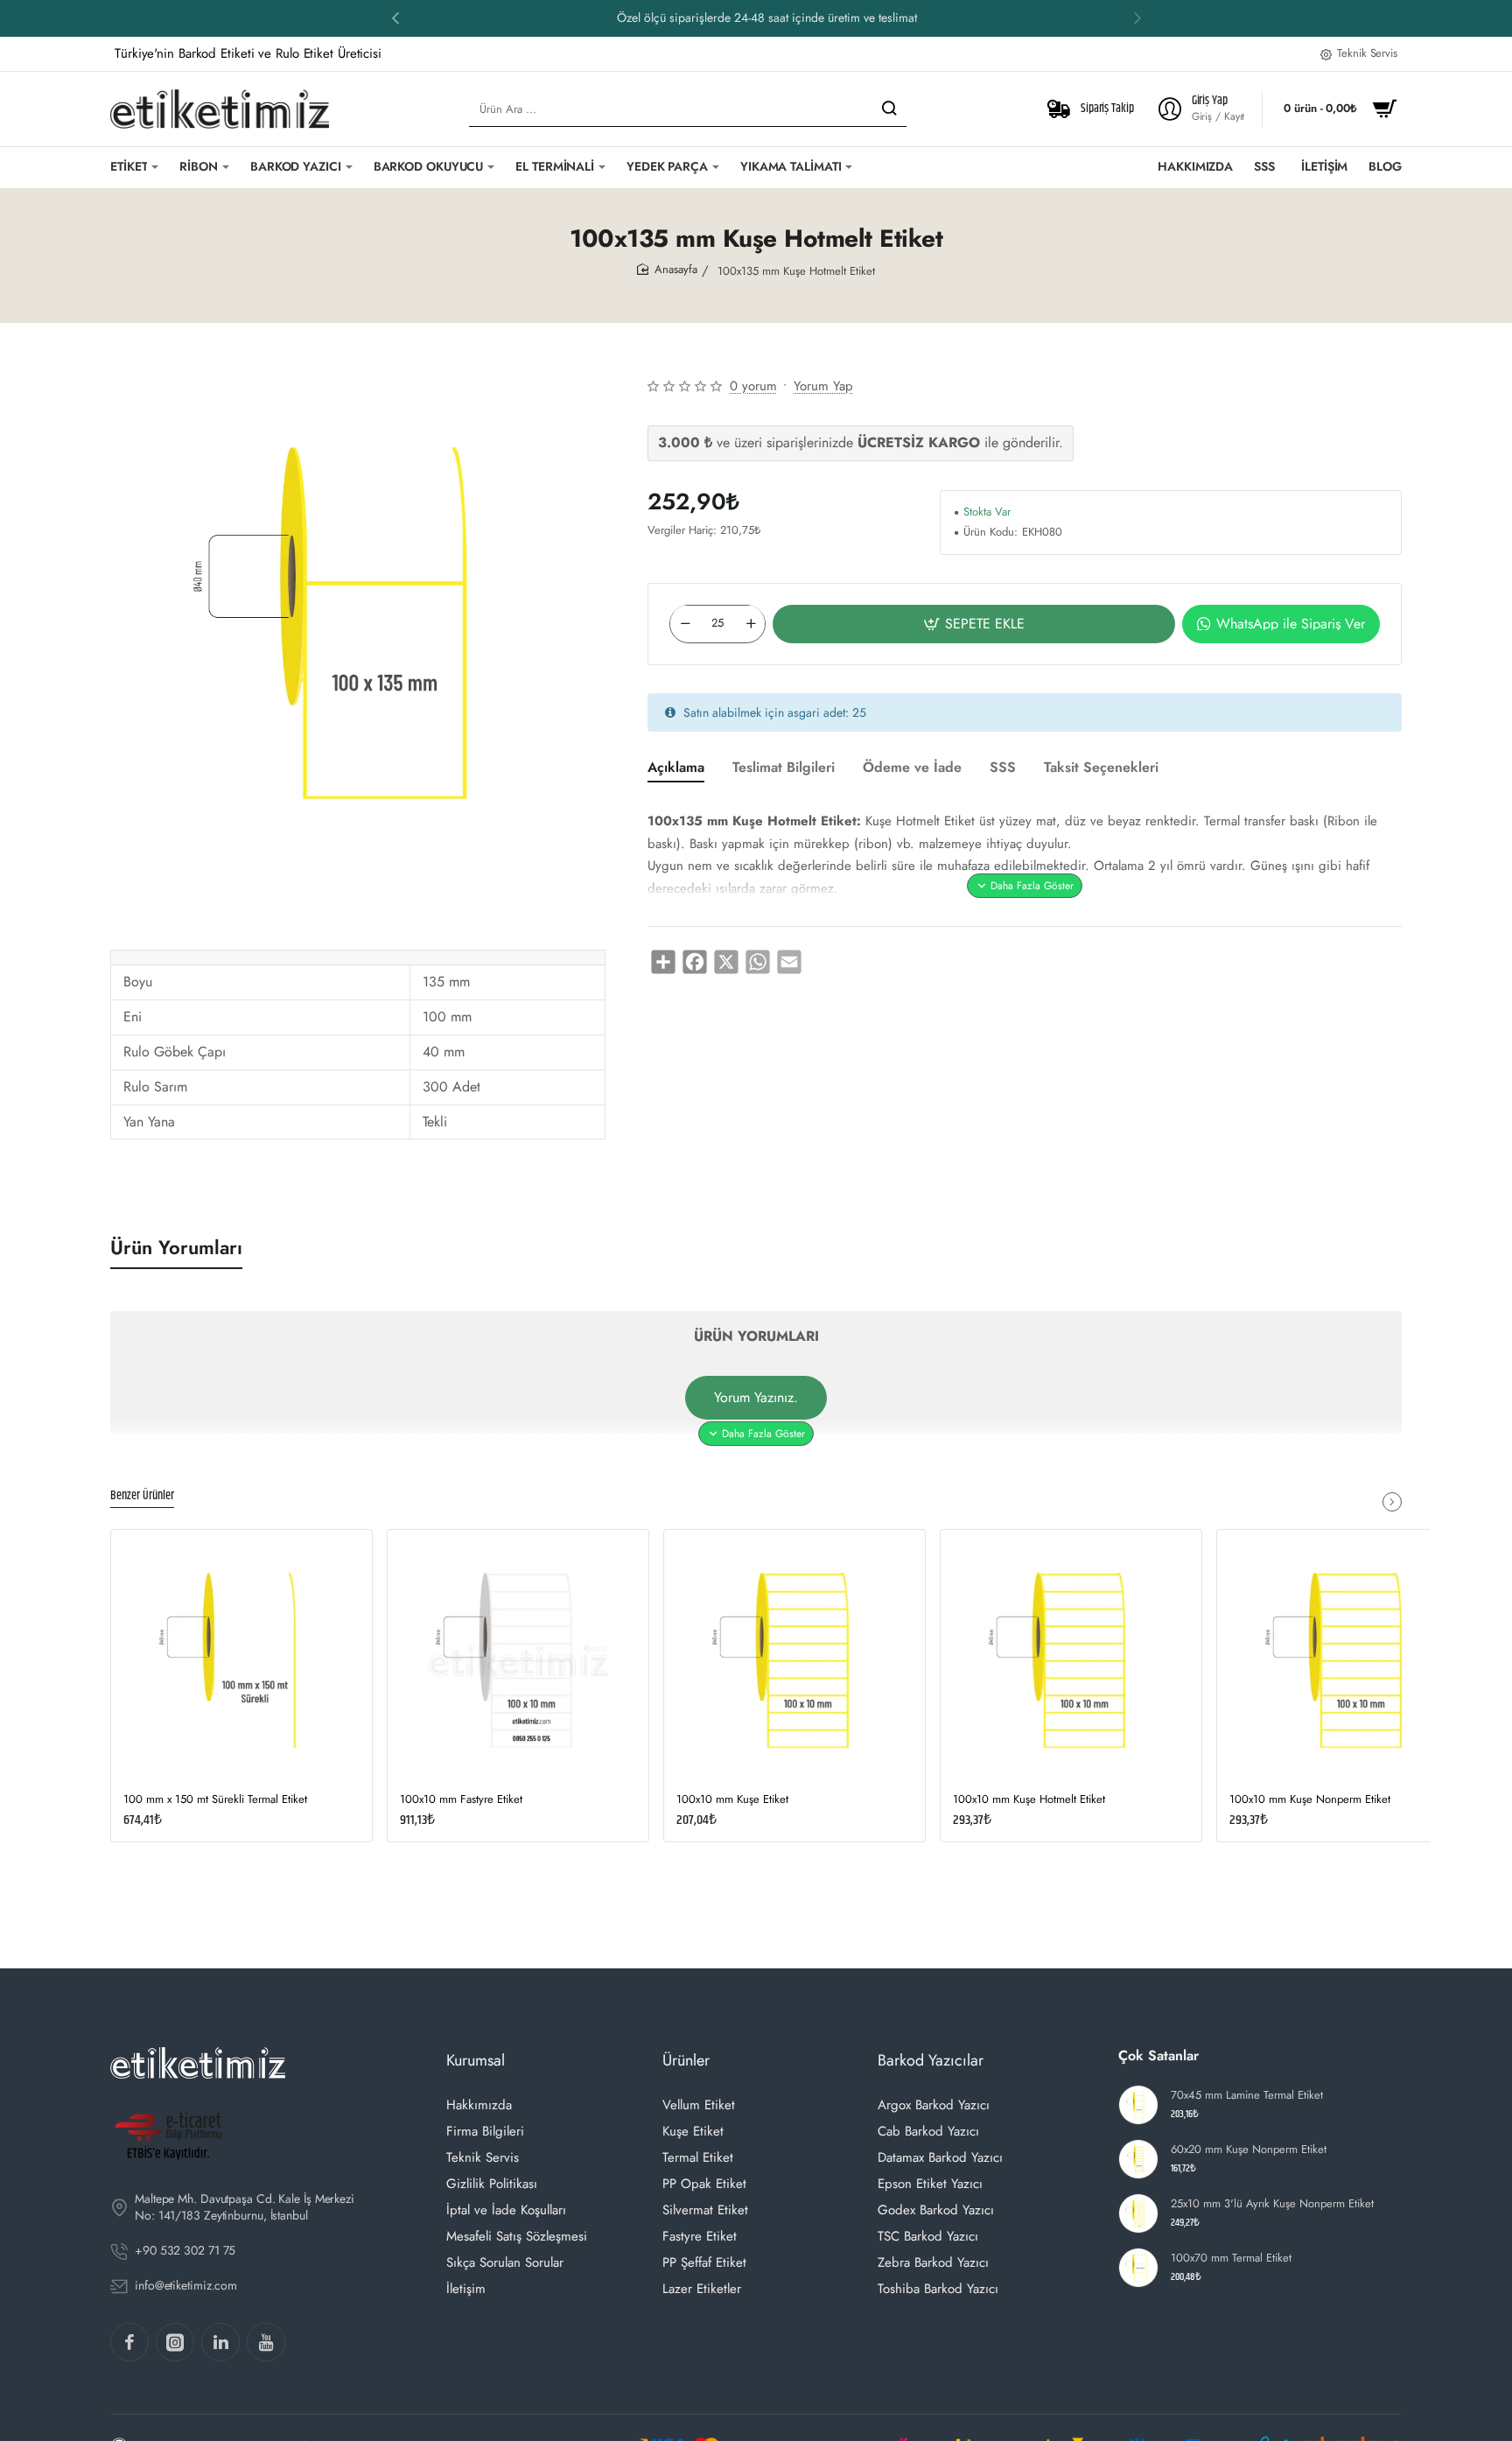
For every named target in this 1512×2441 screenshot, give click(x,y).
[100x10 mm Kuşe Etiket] (794, 1660)
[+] (751, 623)
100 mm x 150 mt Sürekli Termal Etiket (215, 1800)
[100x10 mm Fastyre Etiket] (518, 1660)
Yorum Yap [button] (823, 386)
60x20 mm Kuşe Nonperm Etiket (1249, 2150)
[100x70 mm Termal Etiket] (1138, 2268)
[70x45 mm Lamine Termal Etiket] (1138, 2105)
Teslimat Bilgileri (784, 768)
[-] (685, 623)
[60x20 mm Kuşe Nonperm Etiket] (1138, 2159)
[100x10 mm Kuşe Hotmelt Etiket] (1071, 1660)
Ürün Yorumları (176, 1248)
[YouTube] (266, 2342)
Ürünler (686, 2060)
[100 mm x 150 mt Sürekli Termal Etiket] (241, 1660)
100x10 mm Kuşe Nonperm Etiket (1310, 1800)
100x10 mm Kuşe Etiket (732, 1800)
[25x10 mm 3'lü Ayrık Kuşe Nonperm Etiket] (1138, 2213)
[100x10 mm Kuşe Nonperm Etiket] (1347, 1660)
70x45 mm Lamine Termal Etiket (1247, 2096)
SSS (1003, 768)
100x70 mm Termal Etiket (1231, 2259)
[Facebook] (129, 2342)
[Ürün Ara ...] (889, 109)
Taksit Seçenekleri (1101, 768)
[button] (1137, 18)
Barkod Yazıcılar (931, 2060)
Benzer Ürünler (142, 1497)
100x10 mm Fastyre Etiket (461, 1800)
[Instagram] (175, 2342)
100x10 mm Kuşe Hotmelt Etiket (1029, 1800)
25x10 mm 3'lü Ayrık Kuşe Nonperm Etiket (1272, 2204)
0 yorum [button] (753, 386)
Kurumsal (476, 2060)
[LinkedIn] (220, 2342)
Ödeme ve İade (912, 768)
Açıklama (676, 768)
